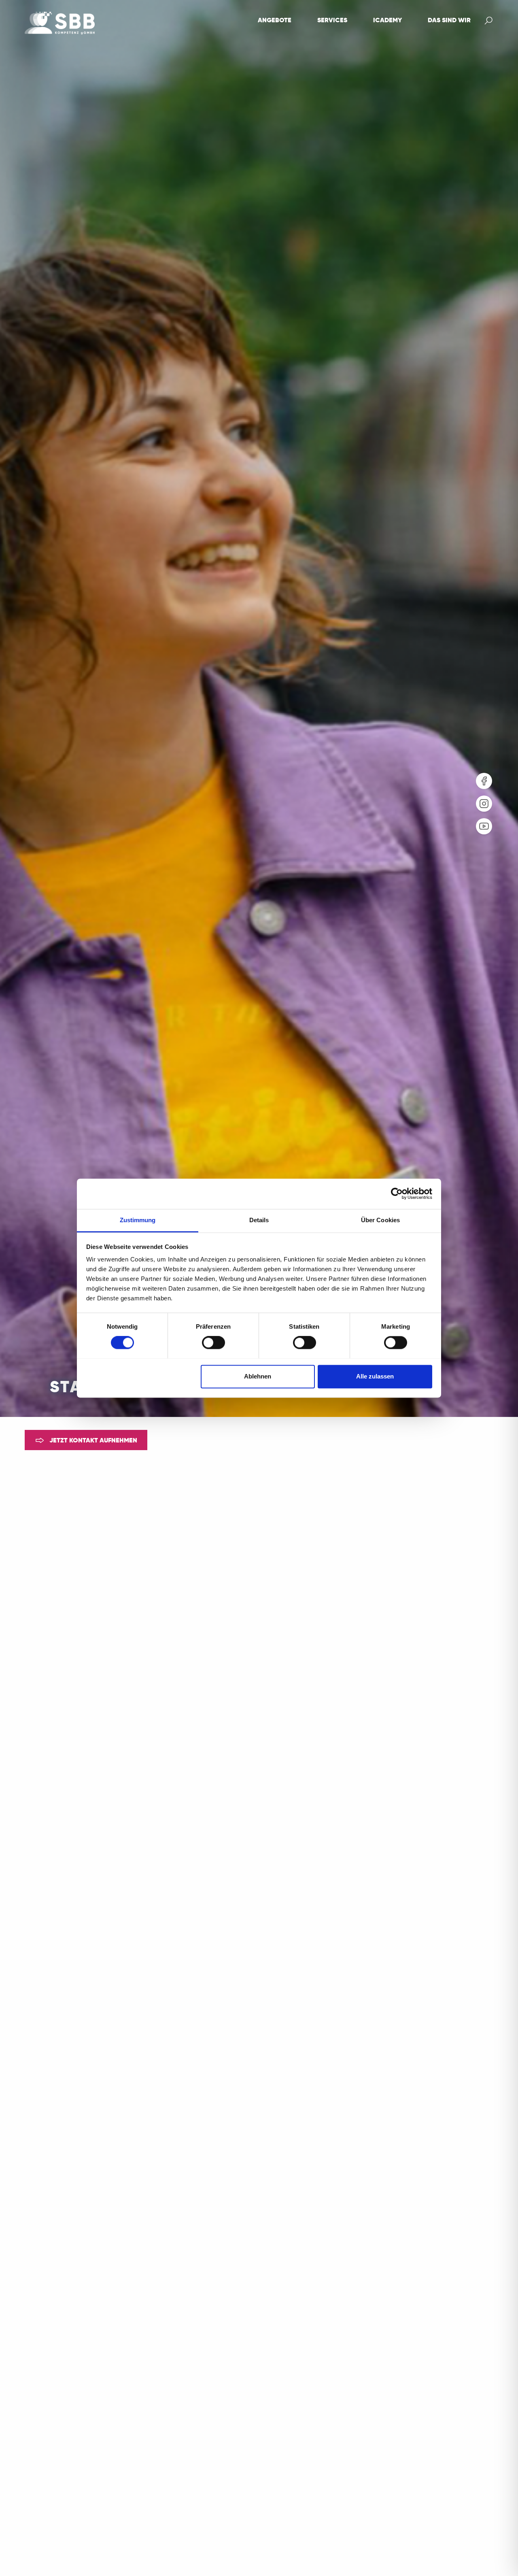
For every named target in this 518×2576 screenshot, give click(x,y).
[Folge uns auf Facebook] (484, 781)
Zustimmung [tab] (138, 1220)
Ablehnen (258, 1376)
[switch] (213, 1342)
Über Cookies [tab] (380, 1220)
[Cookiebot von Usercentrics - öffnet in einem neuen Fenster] (397, 1193)
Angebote (275, 21)
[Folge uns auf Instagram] (484, 804)
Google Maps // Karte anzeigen (318, 1546)
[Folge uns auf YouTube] (484, 826)
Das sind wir (449, 21)
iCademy (387, 21)
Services (332, 21)
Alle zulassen (375, 1376)
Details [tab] (259, 1220)
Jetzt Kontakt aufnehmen (92, 1441)
